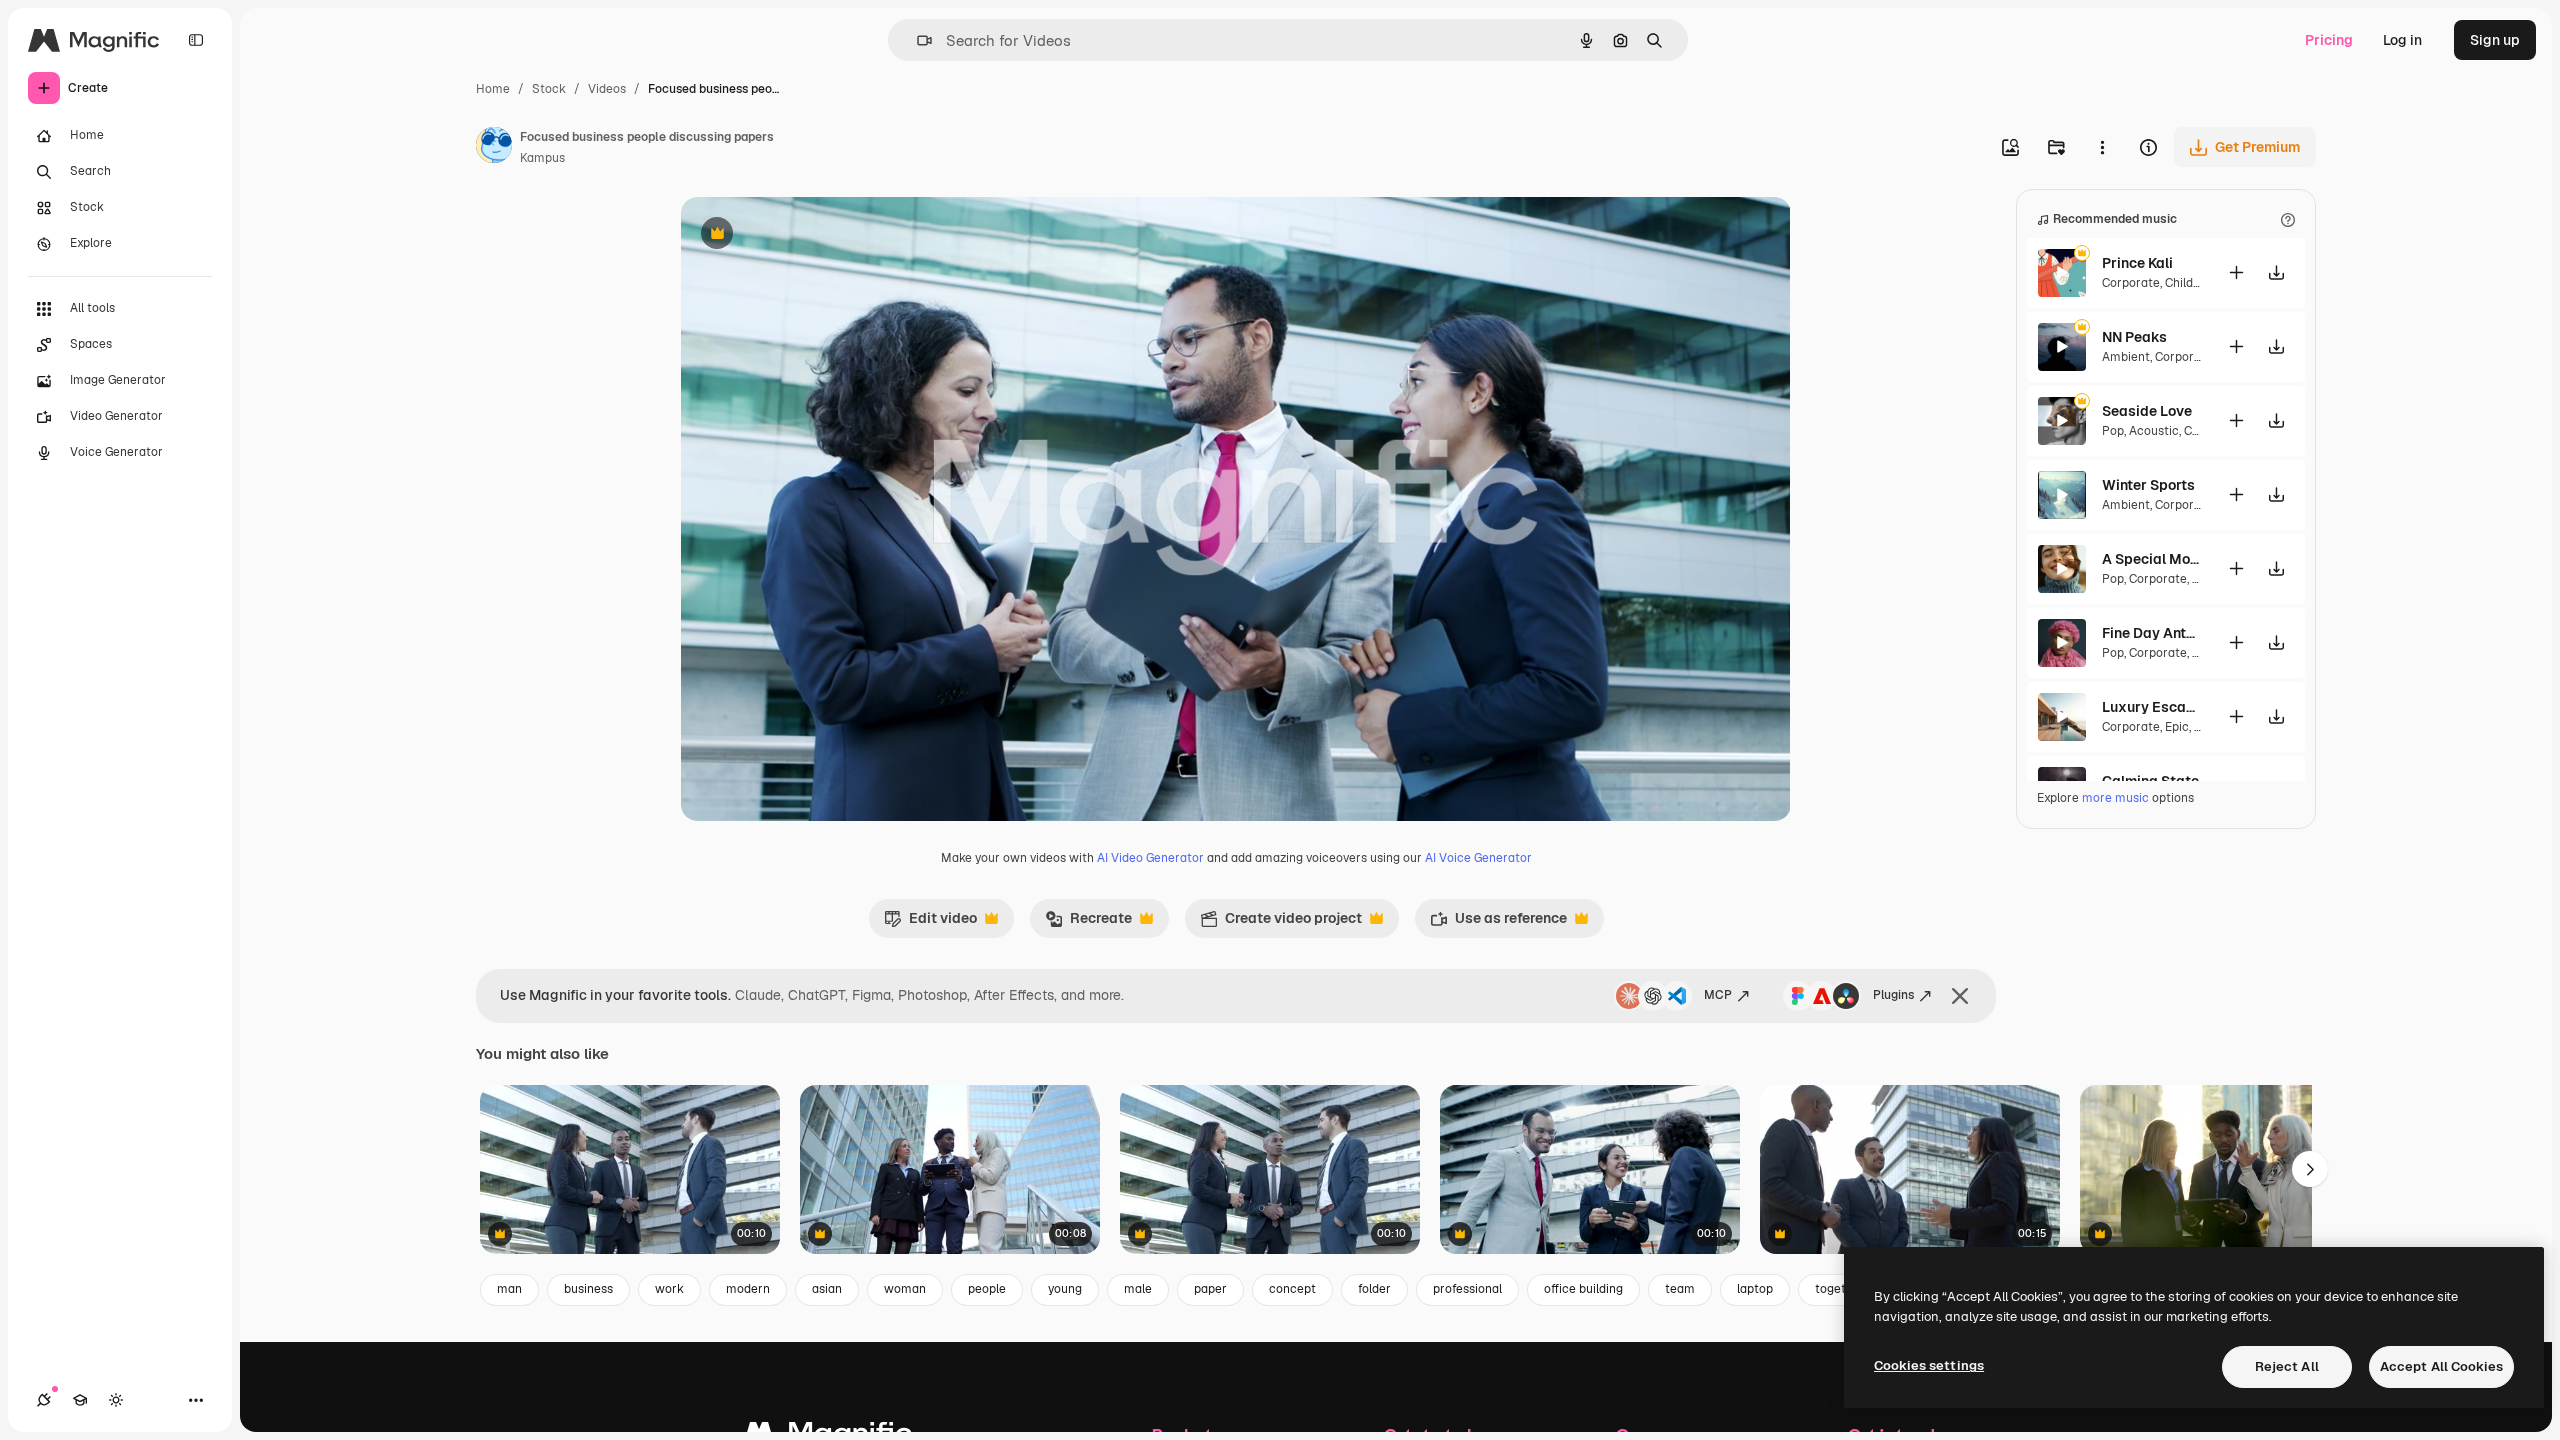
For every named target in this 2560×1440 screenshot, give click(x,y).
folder (1374, 1289)
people (987, 1289)
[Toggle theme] (116, 1400)
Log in (2402, 40)
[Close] (1960, 996)
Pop (2113, 431)
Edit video (930, 923)
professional (1467, 1289)
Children (2188, 283)
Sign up (2495, 40)
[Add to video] (2236, 272)
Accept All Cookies (2441, 1366)
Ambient (2126, 357)
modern (748, 1289)
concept (1292, 1289)
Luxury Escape (2152, 707)
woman (905, 1289)
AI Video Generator (1150, 858)
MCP (1718, 995)
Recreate (1088, 923)
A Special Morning (2152, 559)
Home (493, 89)
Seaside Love (2147, 411)
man (509, 1289)
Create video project (1281, 923)
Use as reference (1498, 923)
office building (1583, 1289)
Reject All (2287, 1366)
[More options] (2102, 147)
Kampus (542, 158)
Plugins (1893, 995)
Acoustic (2154, 431)
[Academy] (80, 1400)
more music (2115, 798)
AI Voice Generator (1478, 858)
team (1680, 1289)
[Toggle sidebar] (196, 40)
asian (827, 1289)
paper (1210, 1289)
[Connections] (44, 1400)
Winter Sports (2148, 485)
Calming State (2150, 781)
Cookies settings (1929, 1365)
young (1065, 1289)
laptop (1755, 1289)
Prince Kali (2137, 263)
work (669, 1289)
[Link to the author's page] (494, 148)
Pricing (2329, 40)
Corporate (2131, 283)
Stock (549, 89)
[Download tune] (2276, 272)
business (588, 1289)
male (1138, 1289)
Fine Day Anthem (2152, 633)
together (1840, 1289)
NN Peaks (2134, 337)
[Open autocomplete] (916, 40)
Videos (607, 89)
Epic (2177, 727)
